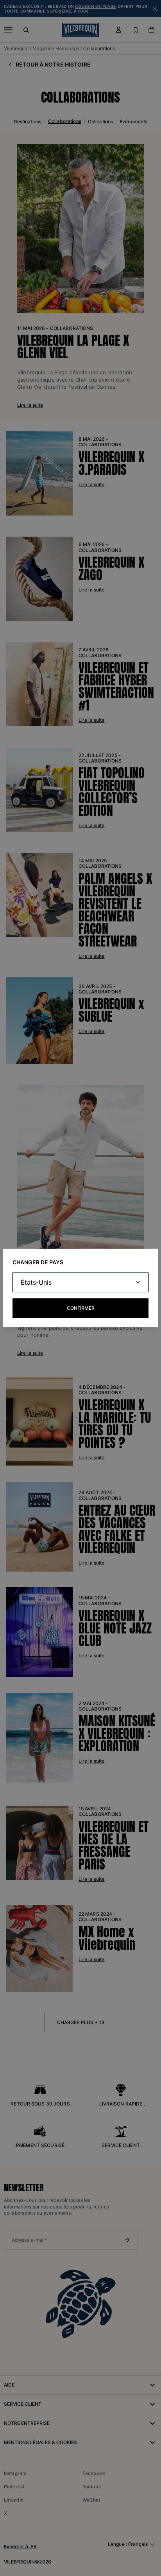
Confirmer (81, 1308)
